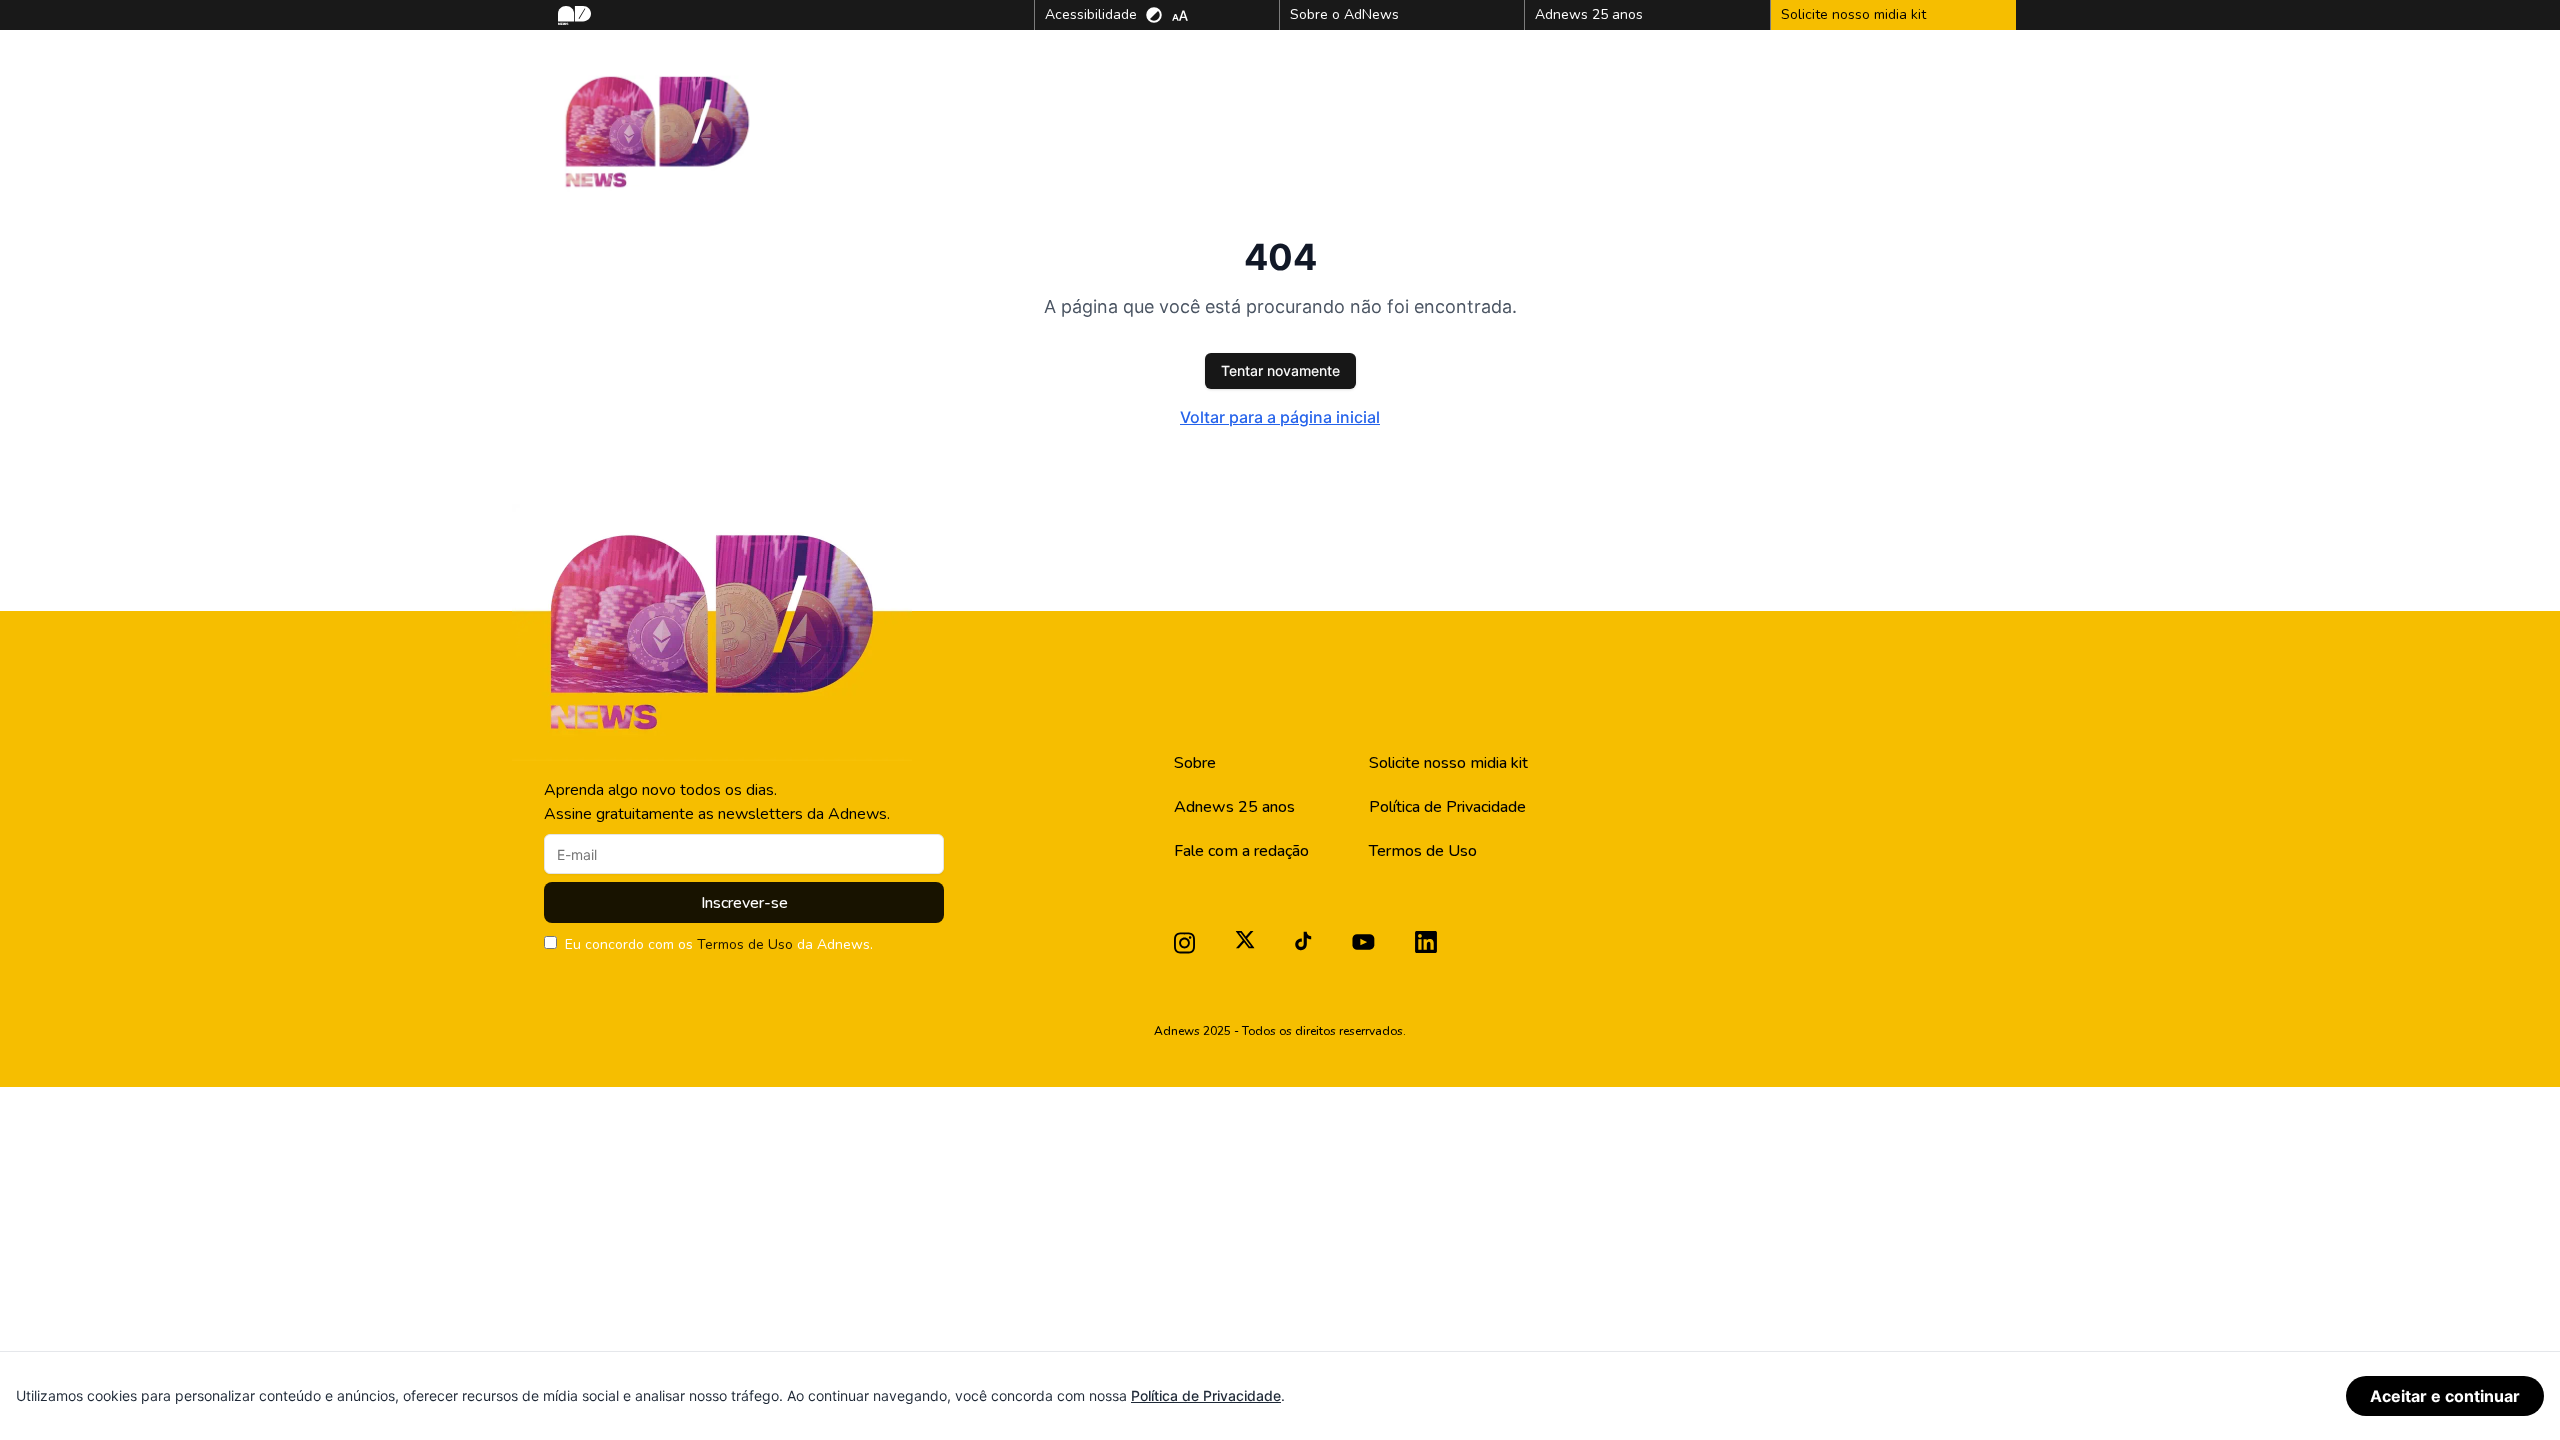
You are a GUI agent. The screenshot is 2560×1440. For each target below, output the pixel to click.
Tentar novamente (1280, 370)
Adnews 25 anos (1234, 807)
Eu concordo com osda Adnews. (719, 944)
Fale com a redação (1241, 851)
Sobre (1195, 763)
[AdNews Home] (572, 15)
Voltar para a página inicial (1280, 417)
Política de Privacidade (1447, 807)
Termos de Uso (745, 944)
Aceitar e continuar (2445, 1396)
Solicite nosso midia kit (1448, 763)
